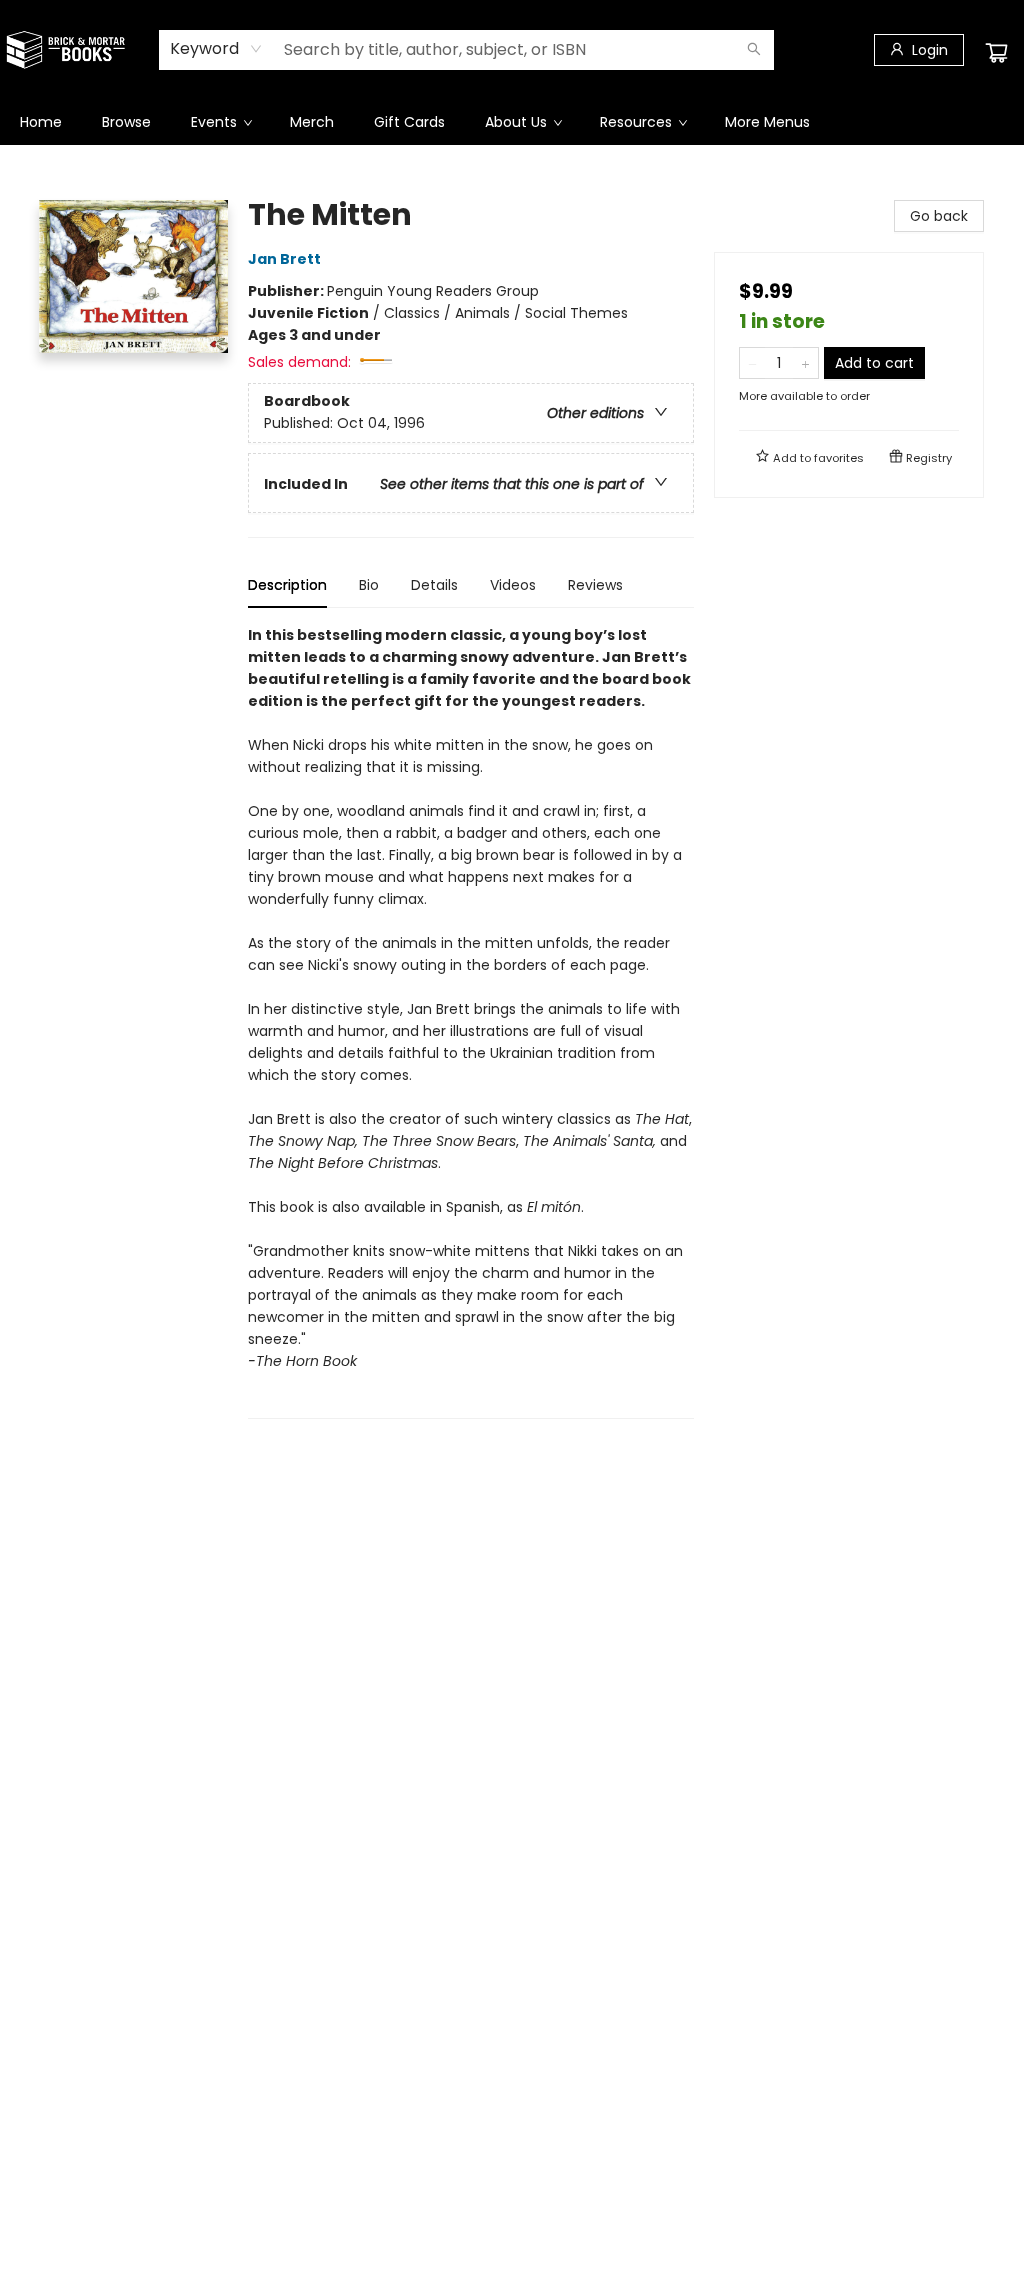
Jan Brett (284, 259)
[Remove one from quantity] (752, 363)
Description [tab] (287, 585)
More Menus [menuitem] (767, 122)
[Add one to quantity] (805, 363)
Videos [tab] (513, 585)
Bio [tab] (369, 585)
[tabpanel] (471, 1021)
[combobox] (216, 49)
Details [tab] (434, 585)
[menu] (512, 122)
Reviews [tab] (595, 585)
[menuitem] (41, 122)
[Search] (754, 50)
